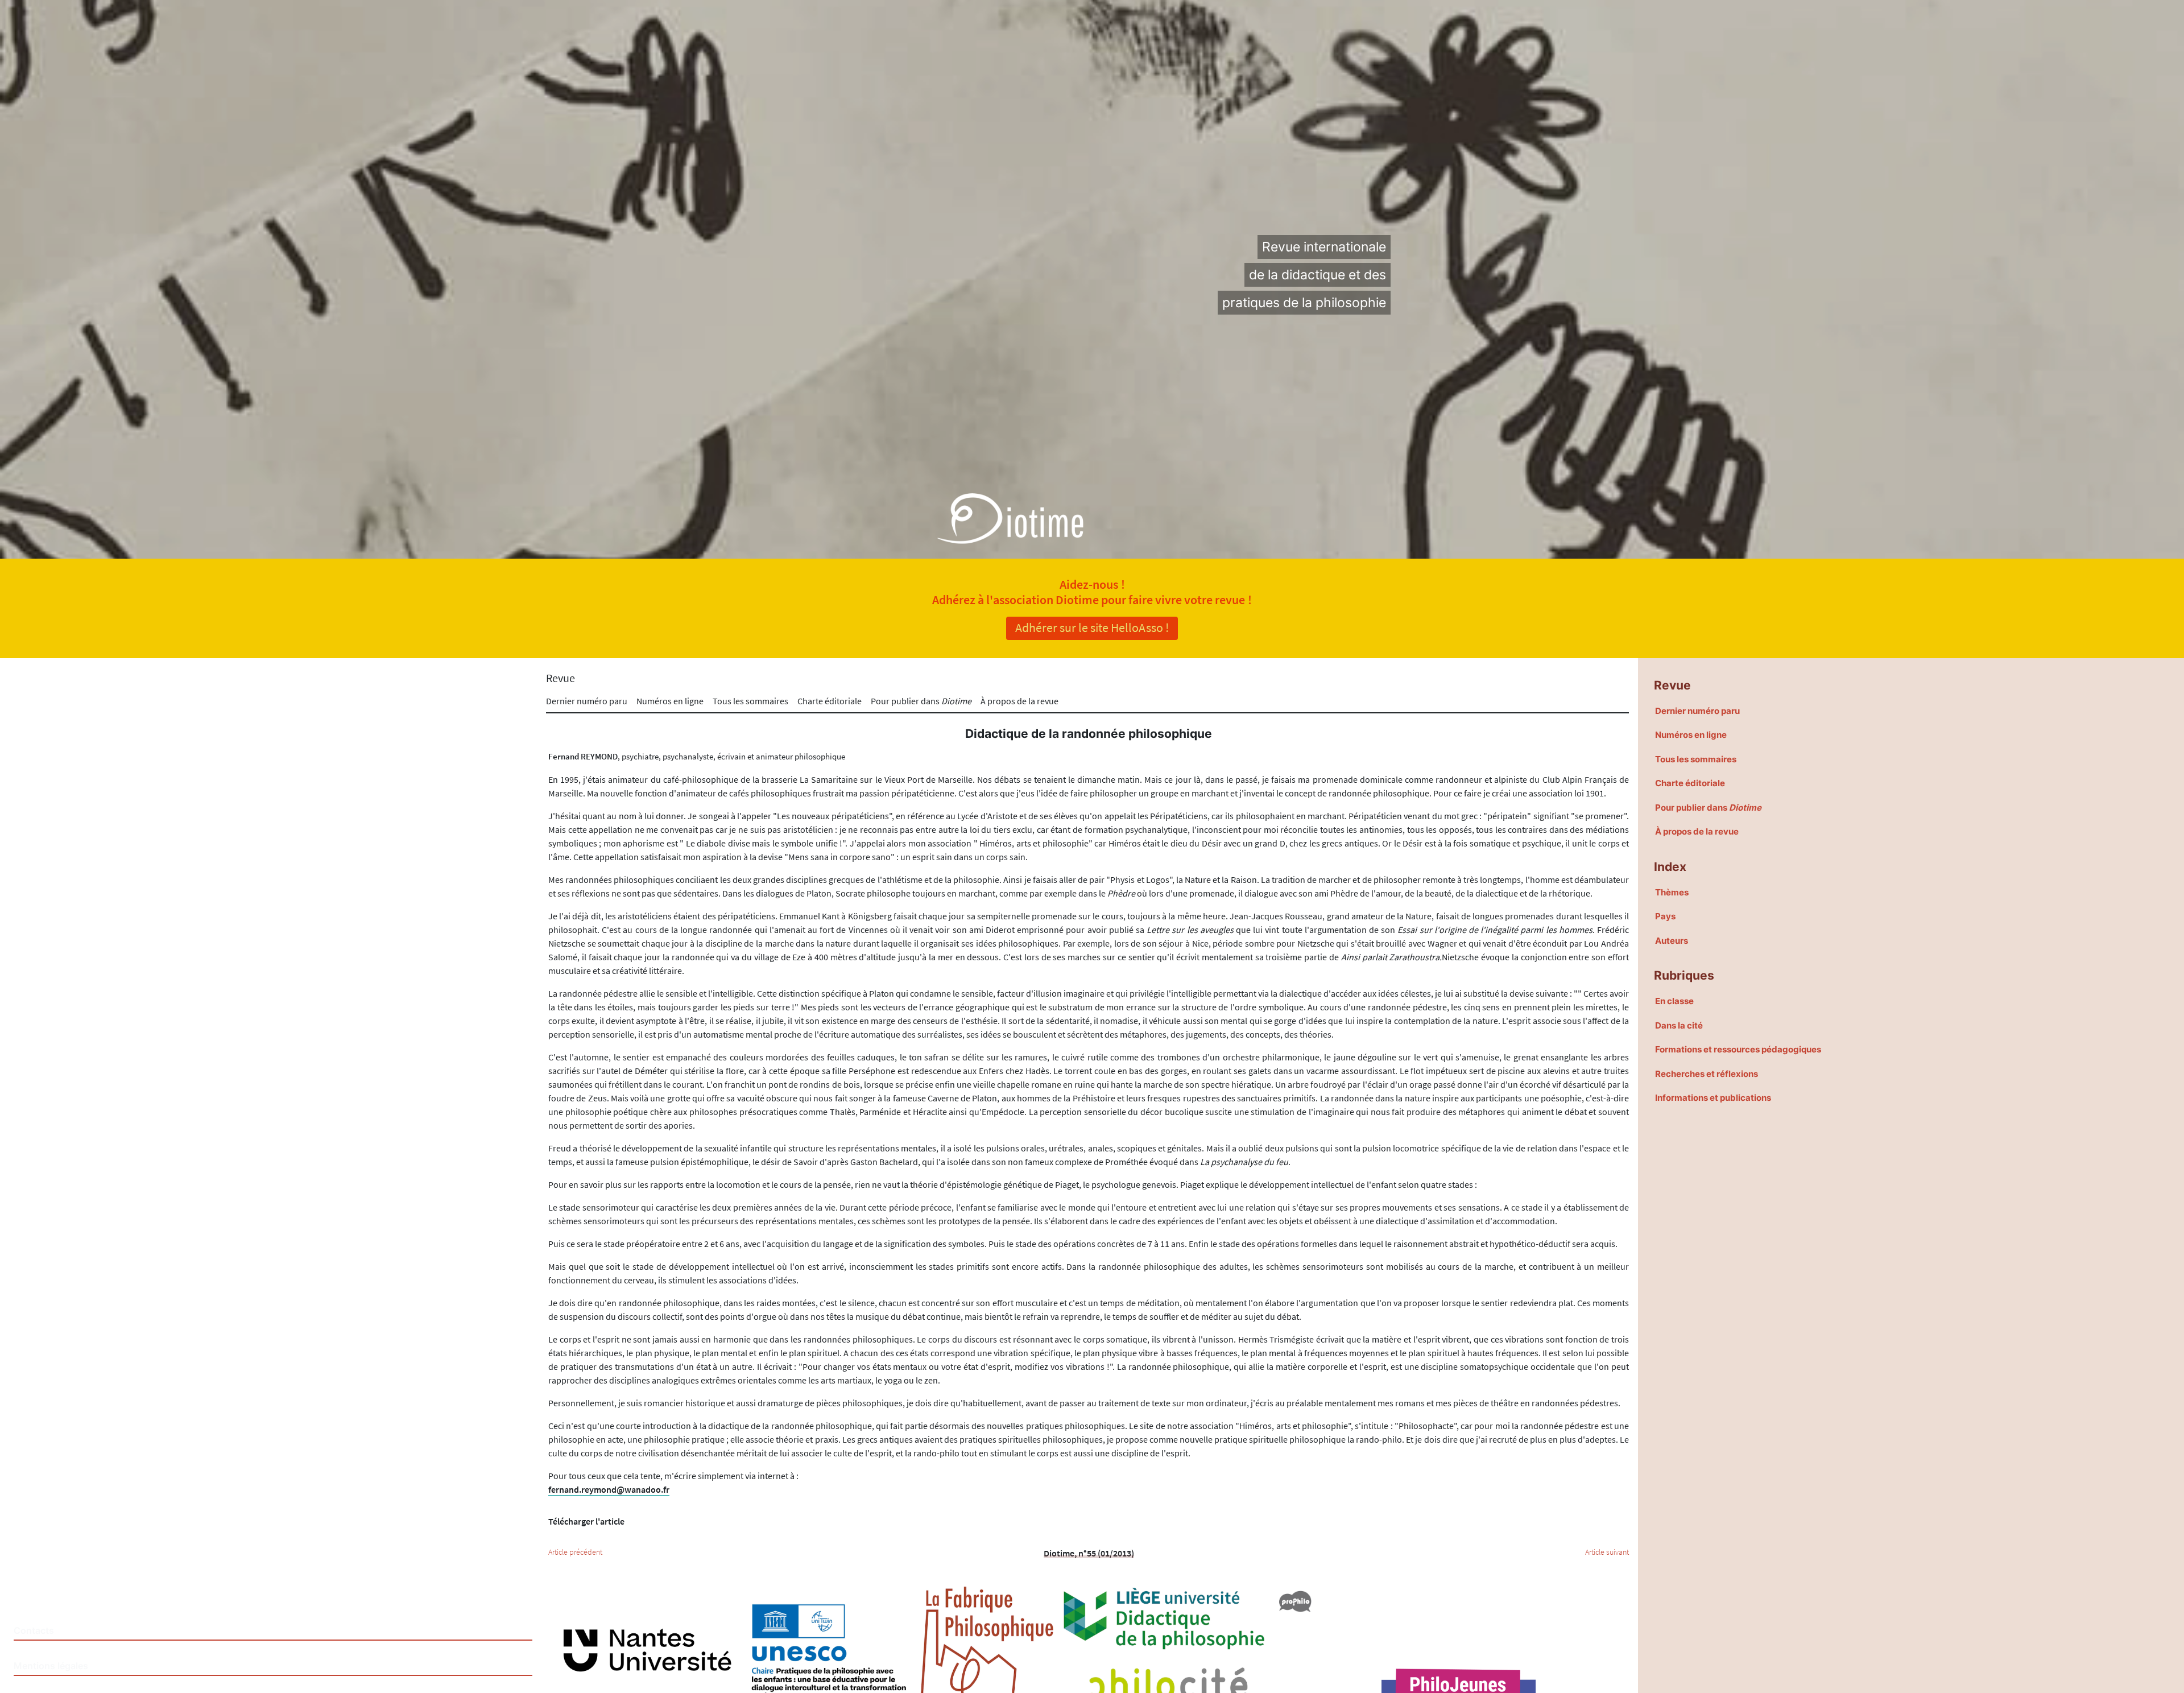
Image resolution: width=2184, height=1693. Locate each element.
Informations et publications (1713, 1098)
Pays (1665, 916)
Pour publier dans (921, 701)
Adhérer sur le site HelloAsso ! (1092, 627)
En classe (1674, 1001)
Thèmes (1672, 892)
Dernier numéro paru (587, 701)
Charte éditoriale (830, 701)
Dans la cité (1679, 1025)
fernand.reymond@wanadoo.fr (609, 1489)
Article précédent (575, 1552)
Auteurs (1672, 941)
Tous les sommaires (750, 701)
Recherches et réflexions (1707, 1074)
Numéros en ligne (670, 701)
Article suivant (1607, 1552)
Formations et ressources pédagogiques (1738, 1049)
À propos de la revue (1019, 701)
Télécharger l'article (586, 1521)
